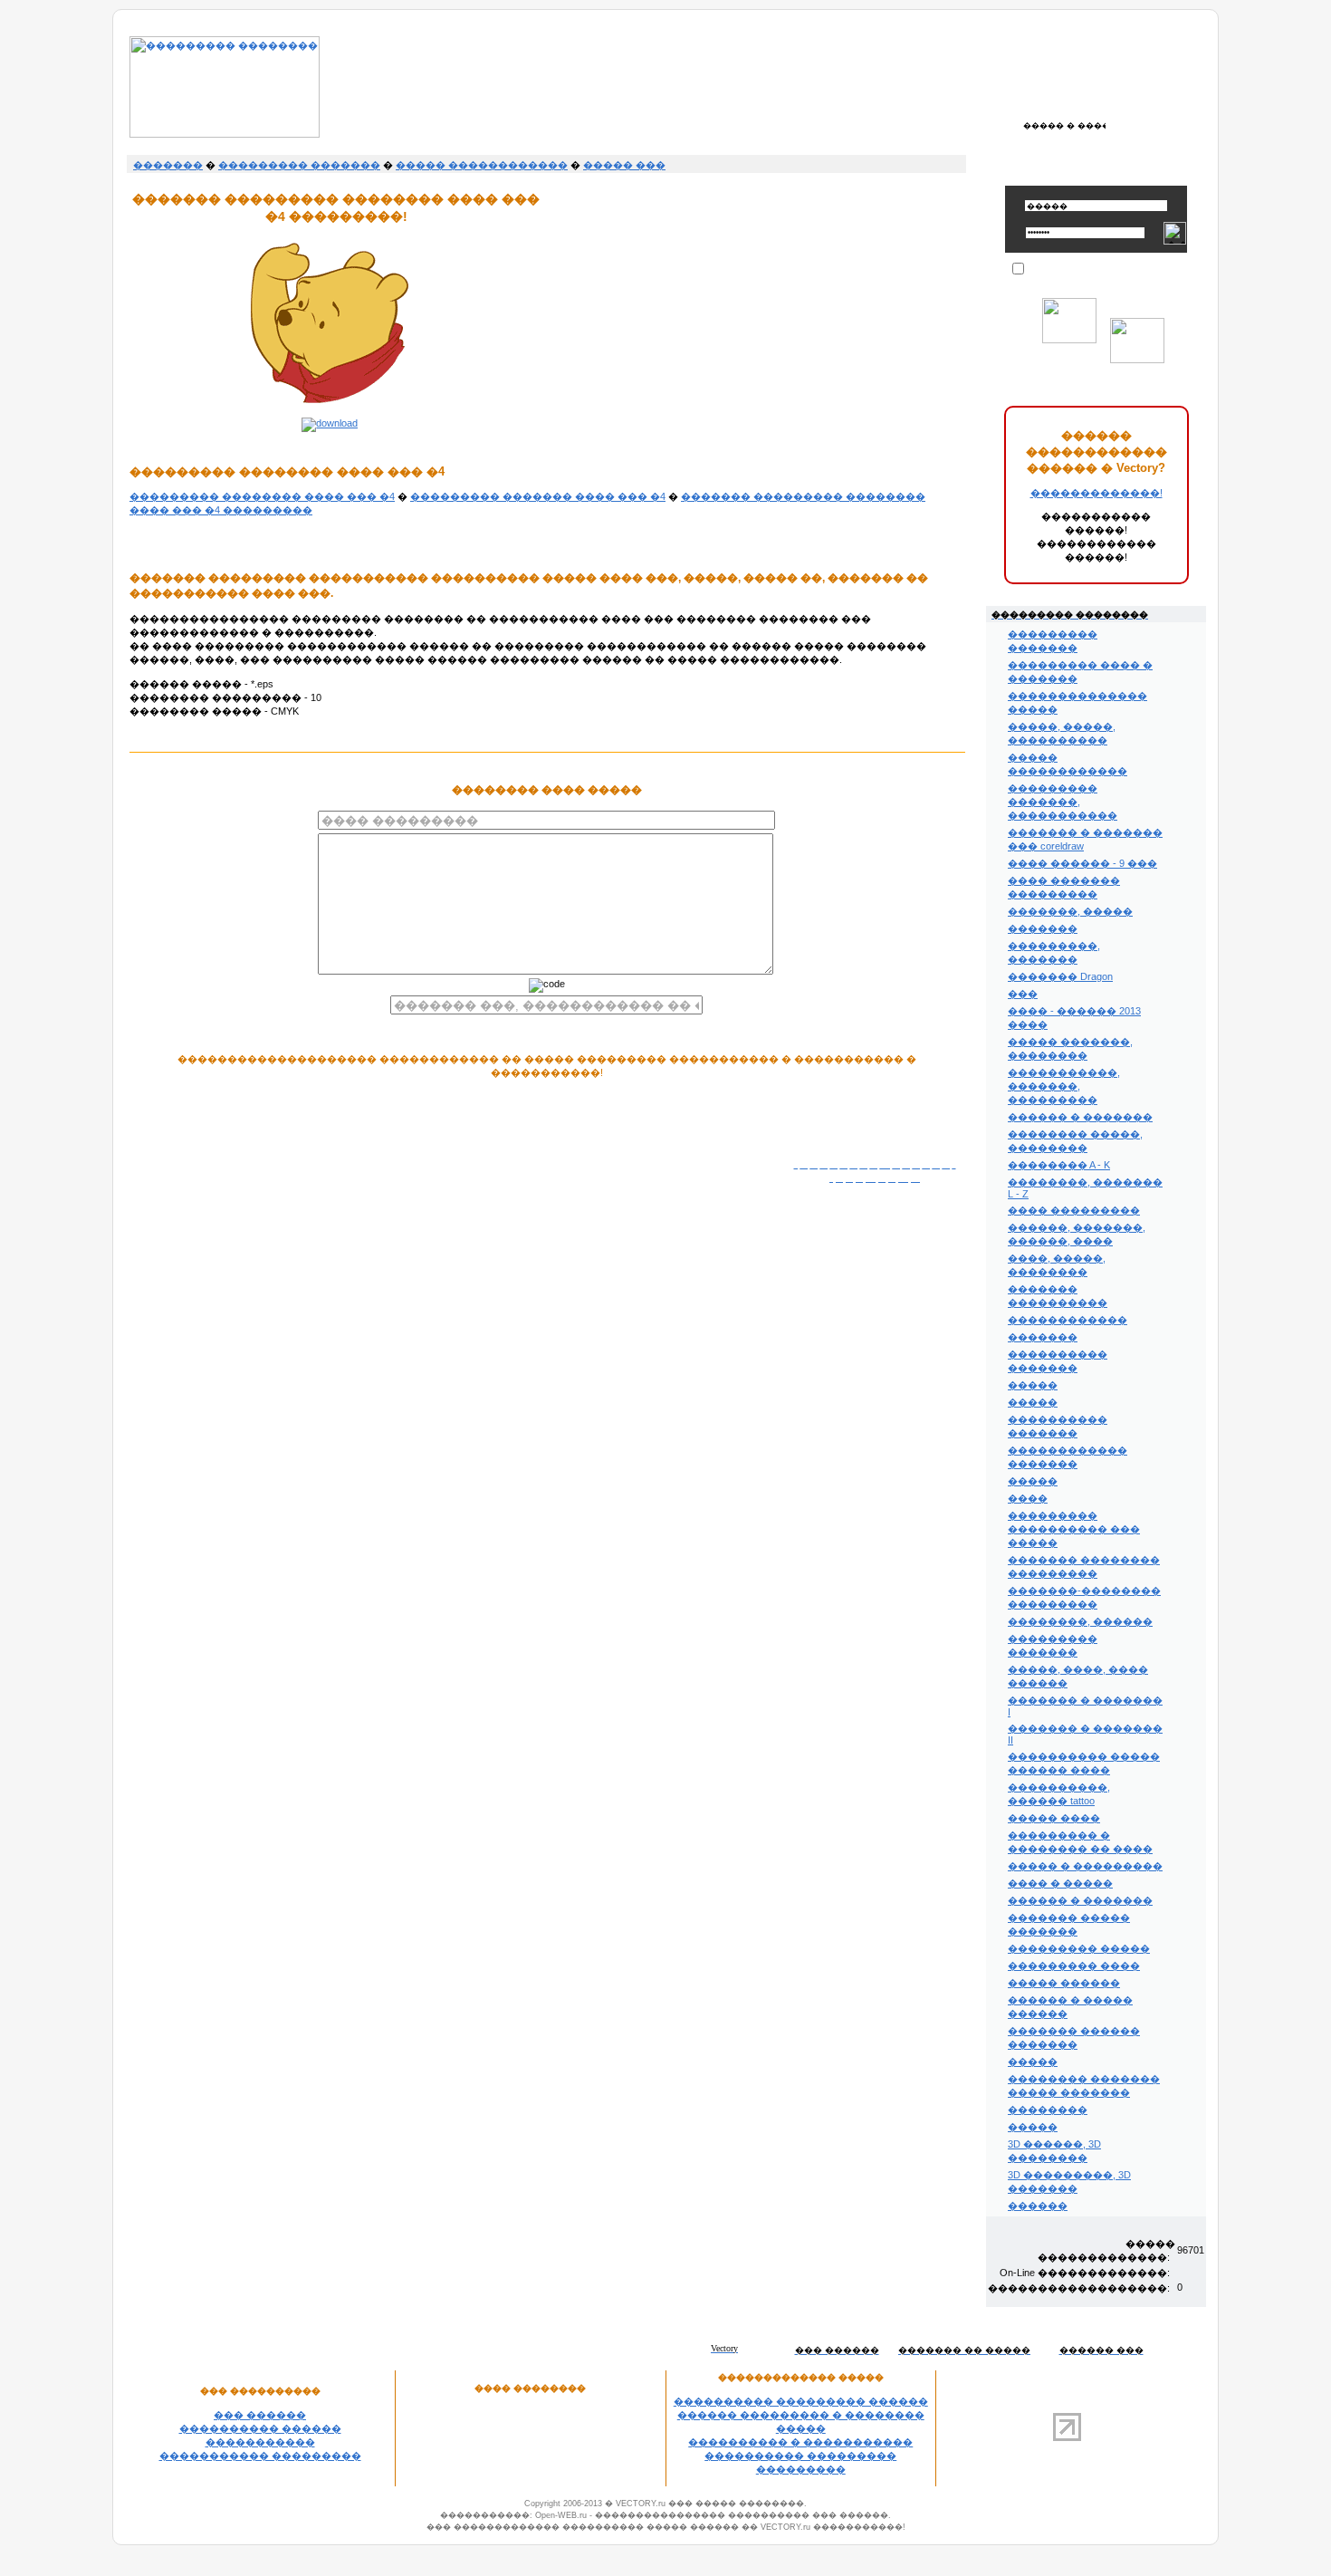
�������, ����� (1070, 911)
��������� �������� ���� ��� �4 (262, 496)
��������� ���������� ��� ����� (1074, 1529)
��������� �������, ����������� (1063, 802)
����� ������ (1064, 1983)
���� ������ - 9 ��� (1082, 863)
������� (168, 165)
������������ (1068, 1320)
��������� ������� (299, 165)
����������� (260, 2442)
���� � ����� (1060, 1883)
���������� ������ (260, 2428)
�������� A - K (1059, 1165)
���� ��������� (1074, 1210)
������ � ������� (1080, 1117)
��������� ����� (1079, 1948)
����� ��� (624, 165)
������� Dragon (1060, 976)
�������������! (1096, 493)
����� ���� (1054, 1818)
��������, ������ (1080, 1621)
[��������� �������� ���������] (225, 134)
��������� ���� (1074, 1966)
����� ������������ (482, 165)
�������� (1048, 2110)
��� (1023, 994)
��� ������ (260, 2415)
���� (1028, 1498)
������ (1038, 2206)
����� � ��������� (1085, 1866)
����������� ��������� (260, 2456)
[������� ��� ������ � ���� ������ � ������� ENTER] (1064, 125)
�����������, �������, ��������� (1064, 1086)
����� (1033, 1385)
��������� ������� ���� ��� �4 (538, 496)
